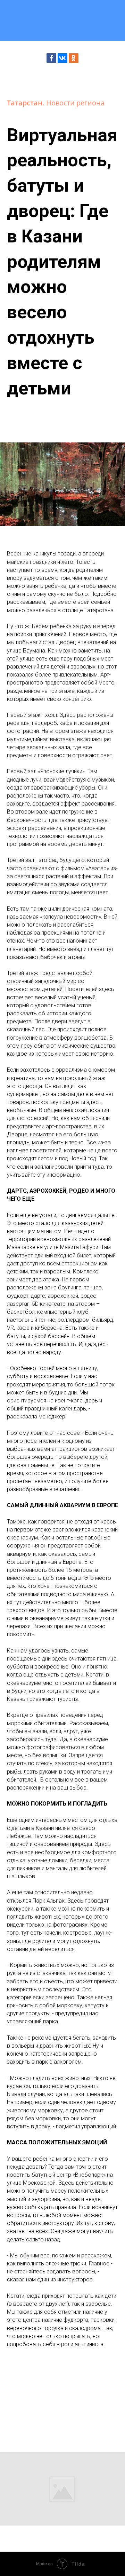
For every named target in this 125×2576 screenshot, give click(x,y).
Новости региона (75, 103)
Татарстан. (27, 103)
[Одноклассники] (74, 58)
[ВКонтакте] (62, 58)
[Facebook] (51, 58)
